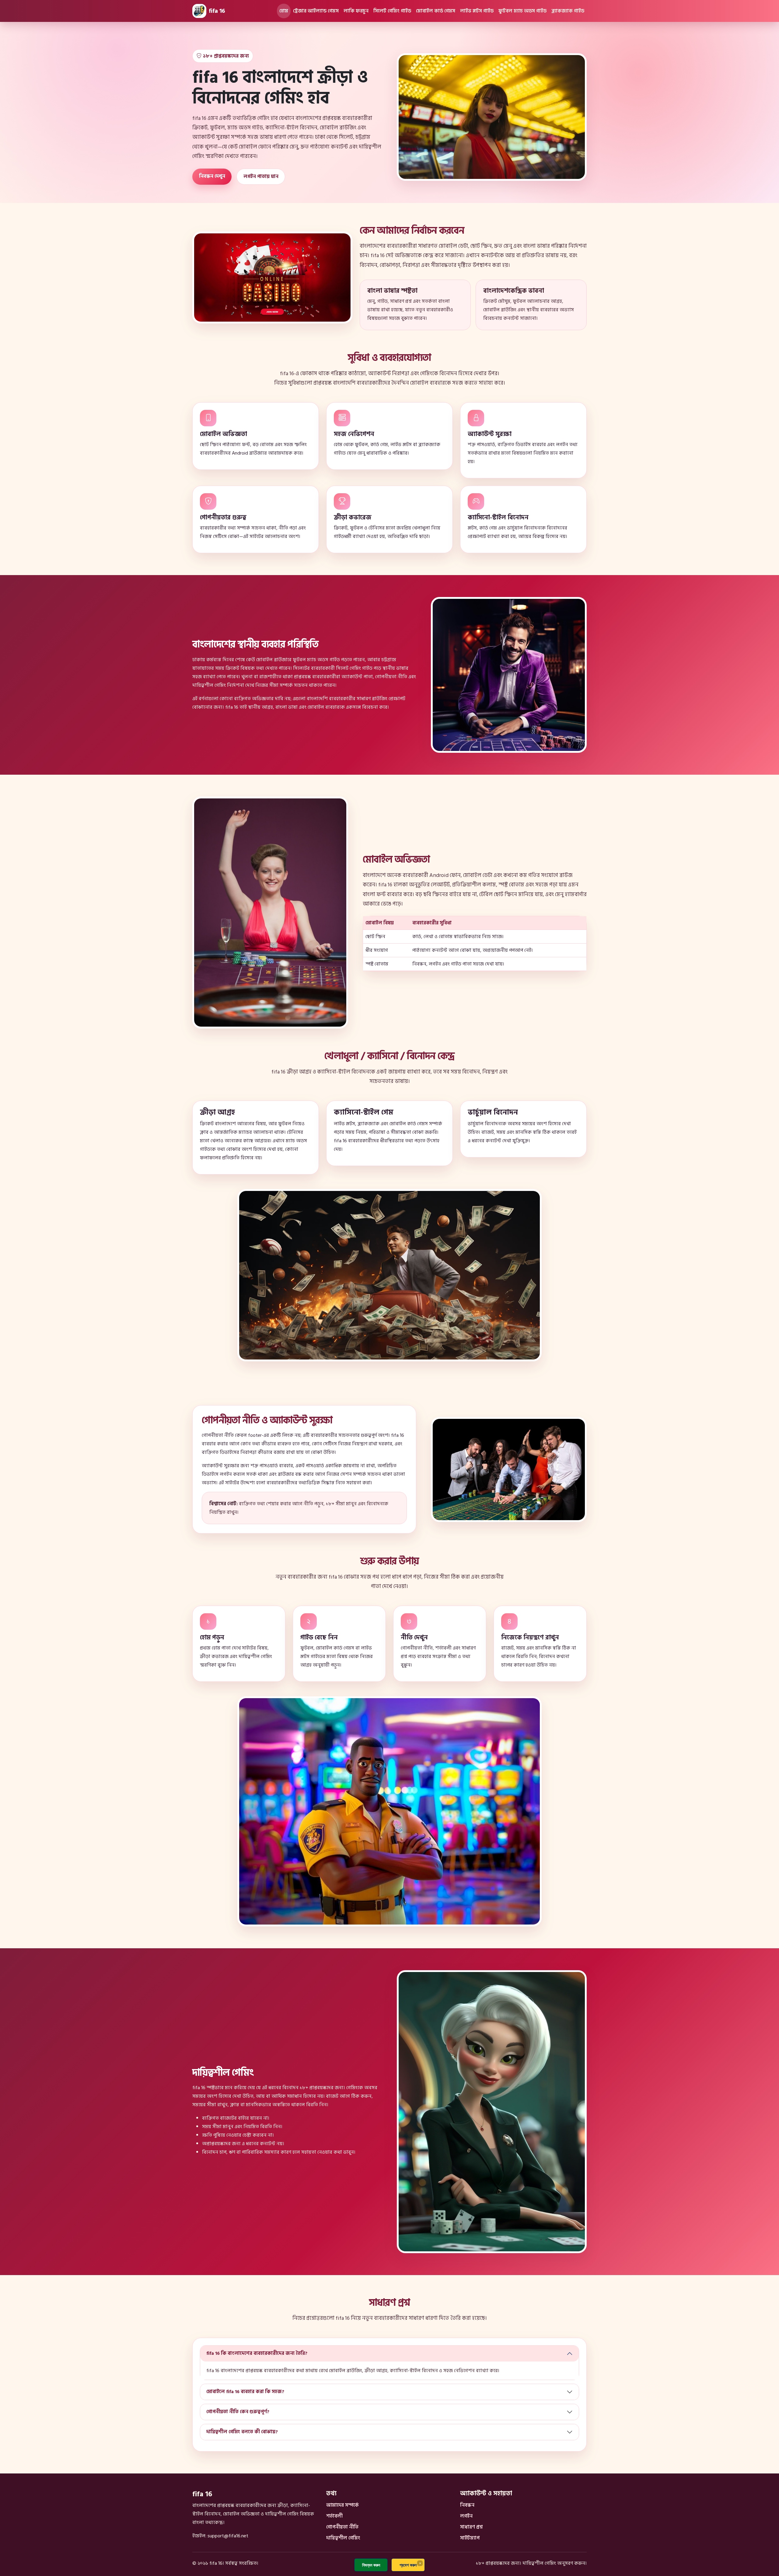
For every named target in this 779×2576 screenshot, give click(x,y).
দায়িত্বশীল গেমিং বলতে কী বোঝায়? (242, 2432)
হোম (284, 11)
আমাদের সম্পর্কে (342, 2505)
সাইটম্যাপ (470, 2538)
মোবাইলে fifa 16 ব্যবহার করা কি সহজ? (245, 2392)
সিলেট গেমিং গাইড (392, 11)
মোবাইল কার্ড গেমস (436, 11)
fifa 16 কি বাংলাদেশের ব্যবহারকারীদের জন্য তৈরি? (257, 2353)
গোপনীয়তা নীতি (342, 2527)
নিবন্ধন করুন (371, 2565)
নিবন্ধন (467, 2505)
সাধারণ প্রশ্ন (471, 2527)
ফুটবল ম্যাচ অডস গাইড (522, 11)
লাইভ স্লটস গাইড (477, 11)
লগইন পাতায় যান (261, 176)
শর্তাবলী (334, 2516)
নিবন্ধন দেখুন (212, 176)
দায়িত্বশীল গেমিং (343, 2538)
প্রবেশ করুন (408, 2565)
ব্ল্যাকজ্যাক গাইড (568, 11)
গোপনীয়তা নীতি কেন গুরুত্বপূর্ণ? (238, 2412)
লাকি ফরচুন (356, 11)
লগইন (466, 2516)
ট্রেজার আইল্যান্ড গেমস (316, 11)
